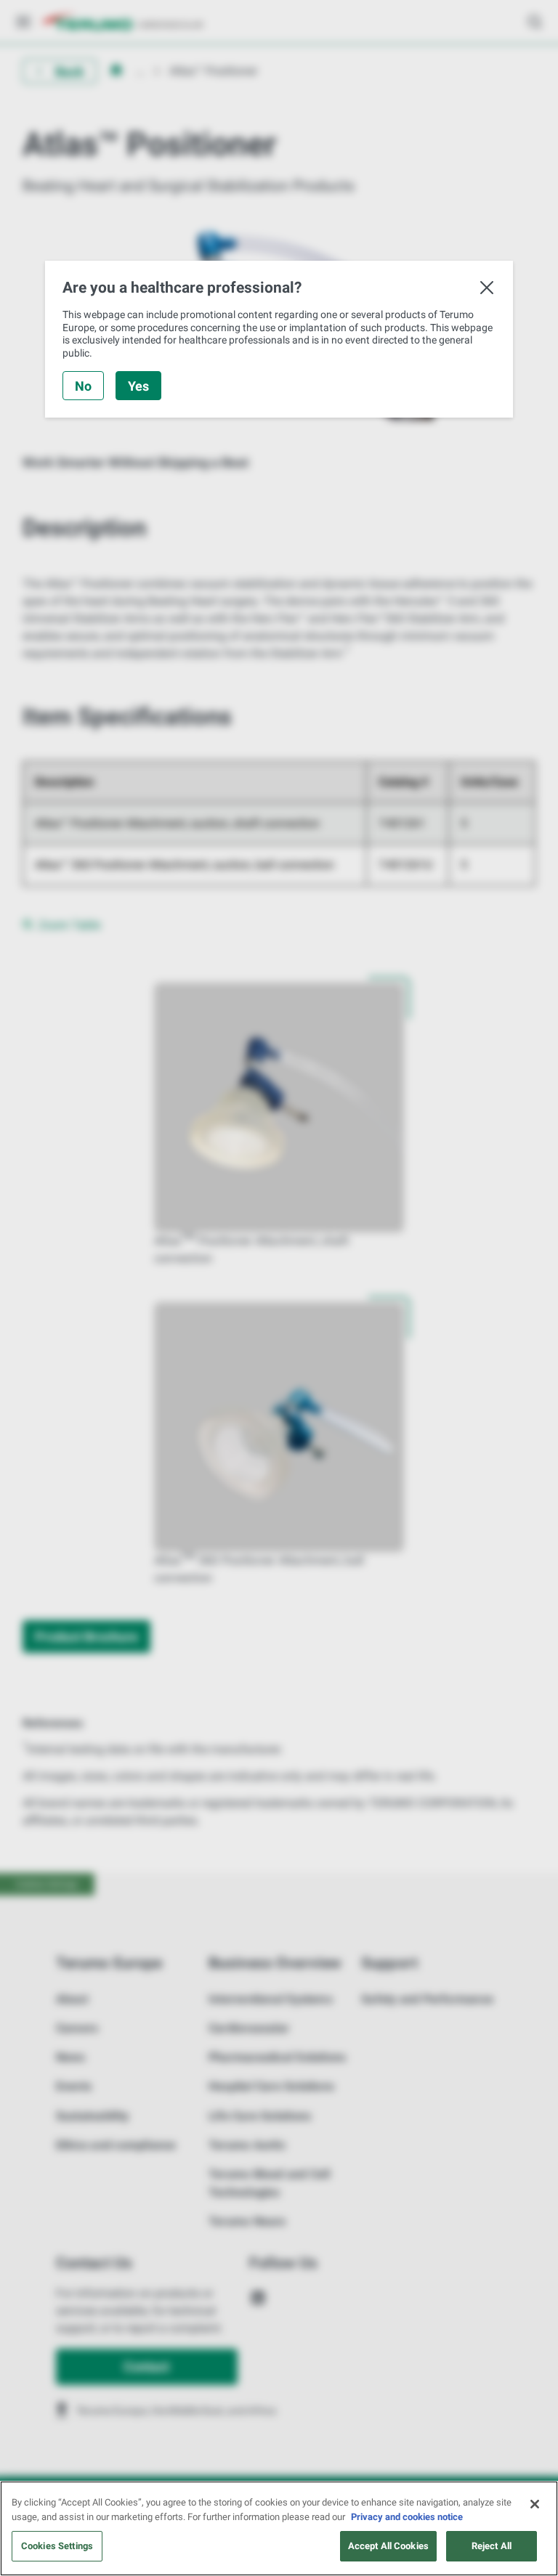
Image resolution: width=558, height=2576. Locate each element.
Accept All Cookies (388, 2546)
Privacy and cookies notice (407, 2517)
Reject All (492, 2546)
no (83, 386)
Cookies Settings (57, 2546)
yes (138, 386)
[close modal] (487, 288)
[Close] (535, 2504)
